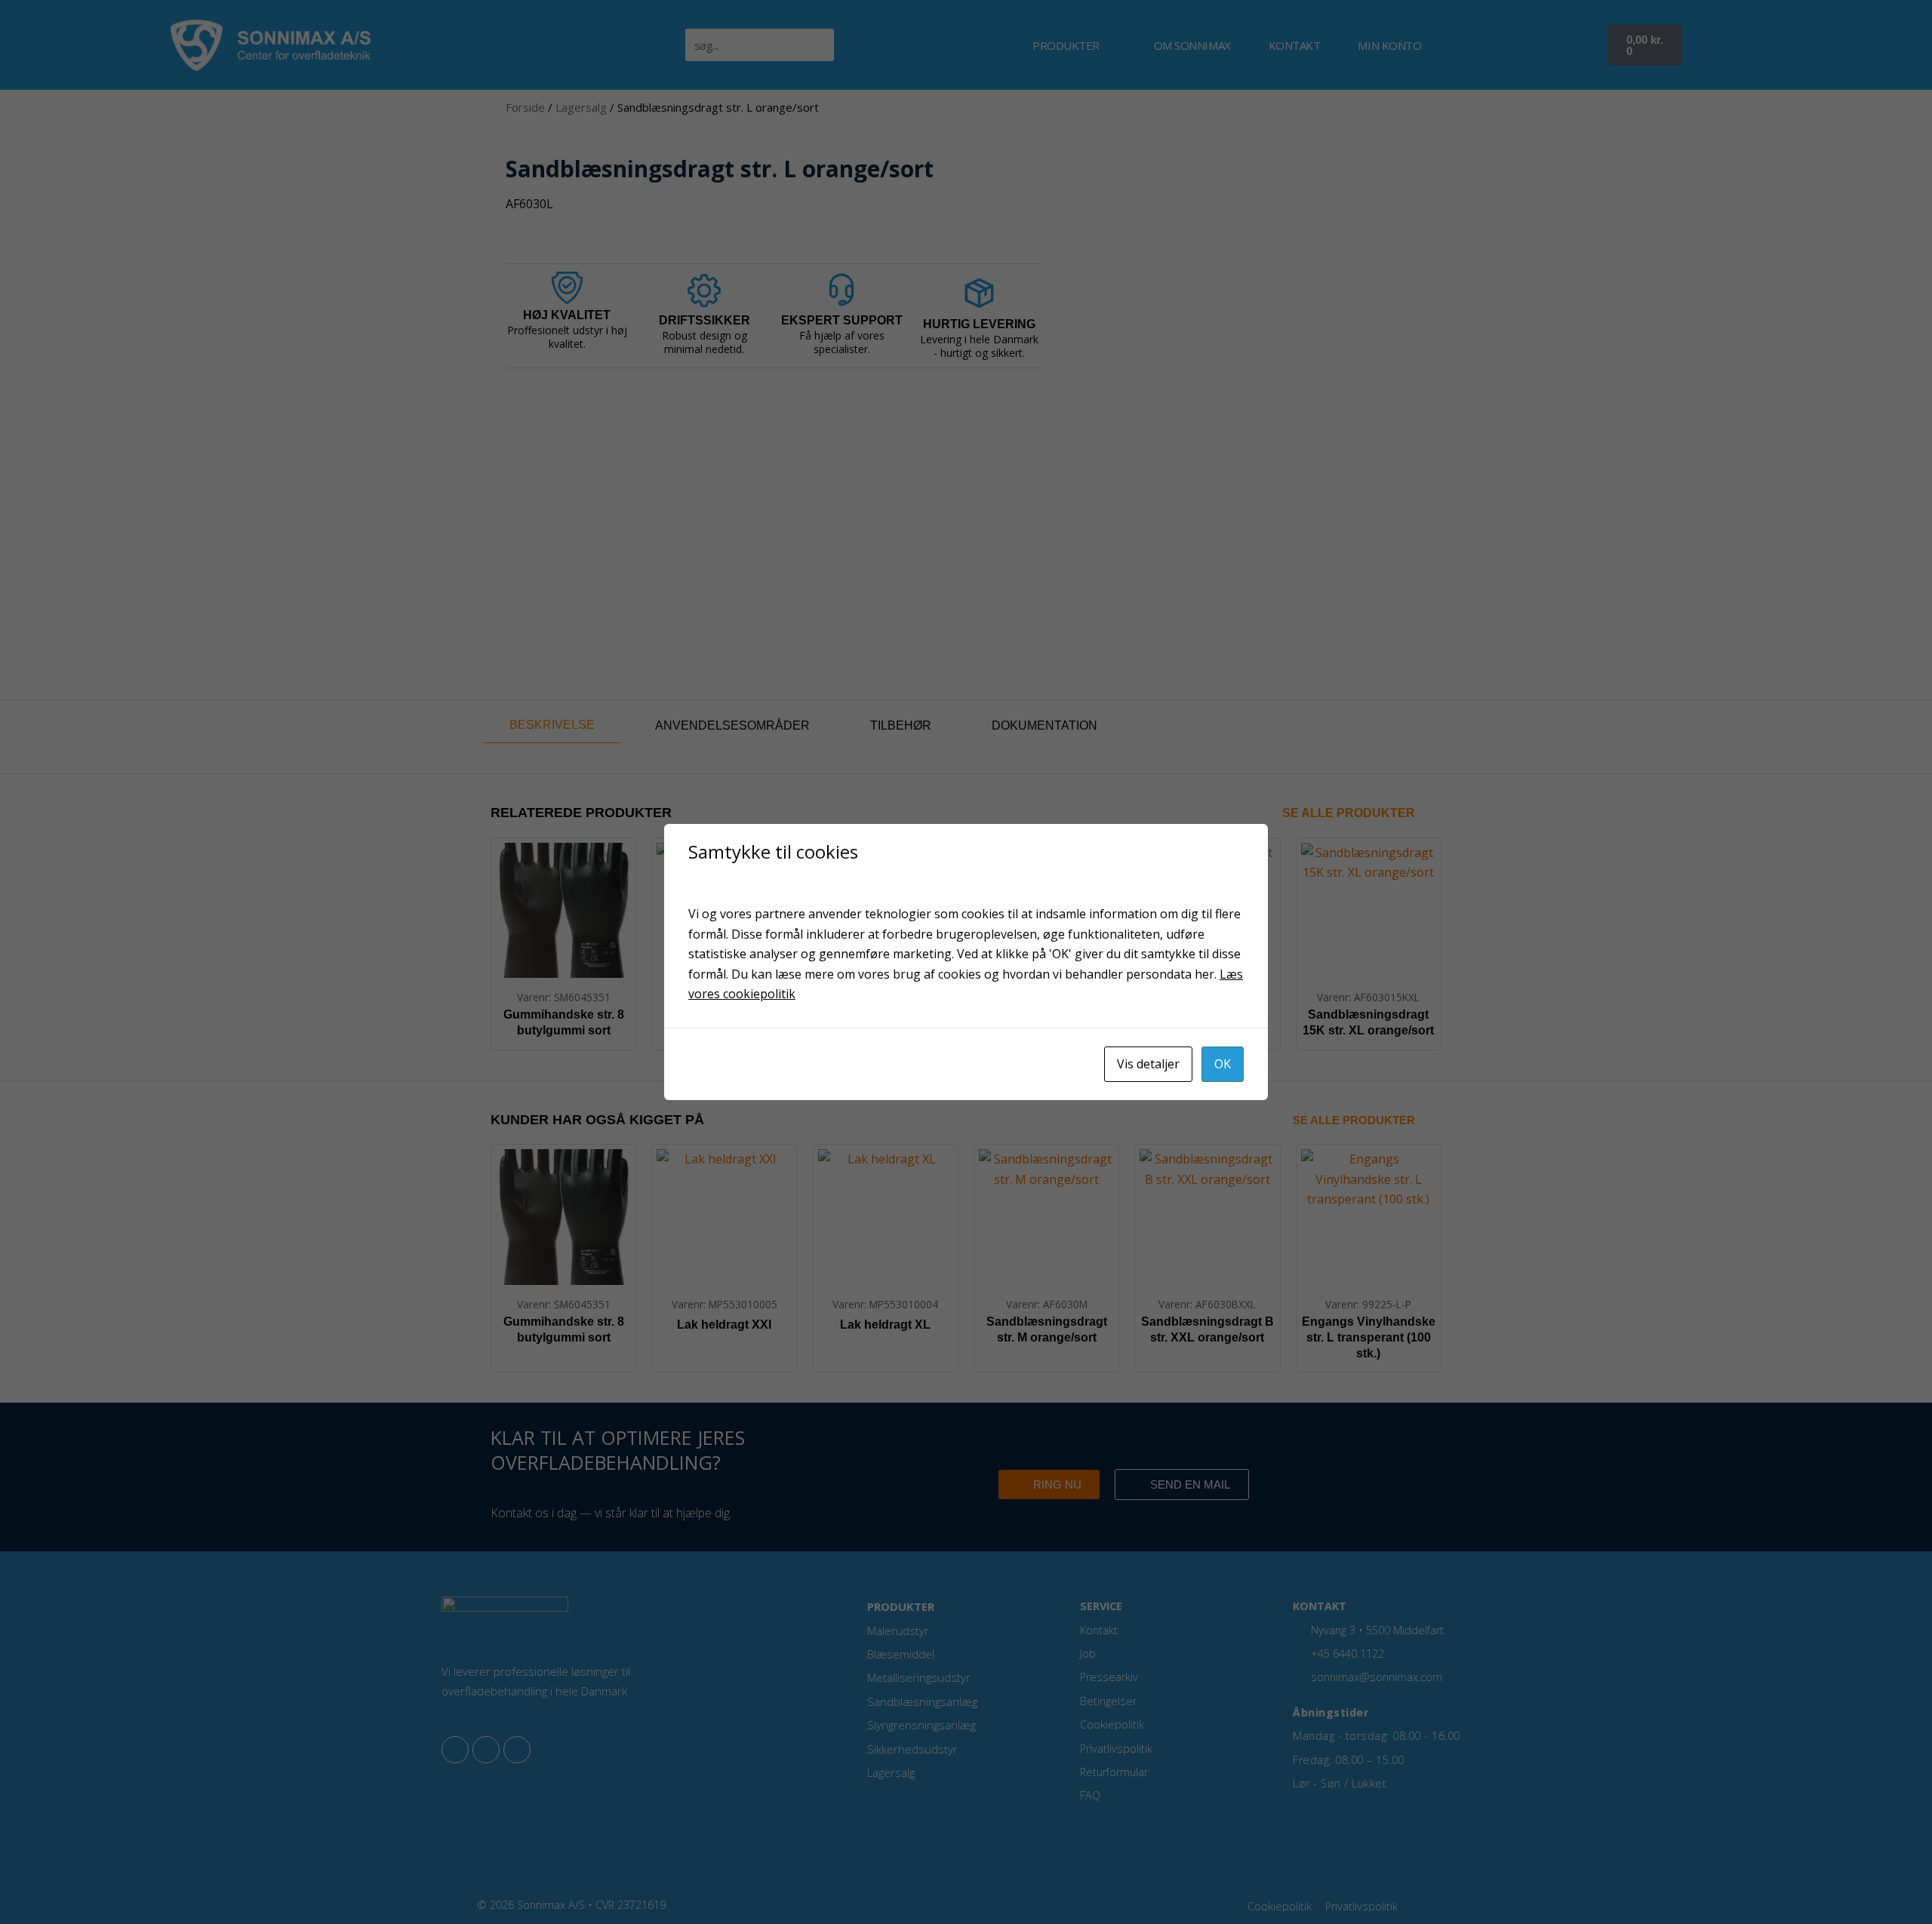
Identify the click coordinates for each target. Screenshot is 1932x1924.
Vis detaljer (1148, 1064)
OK (1223, 1064)
